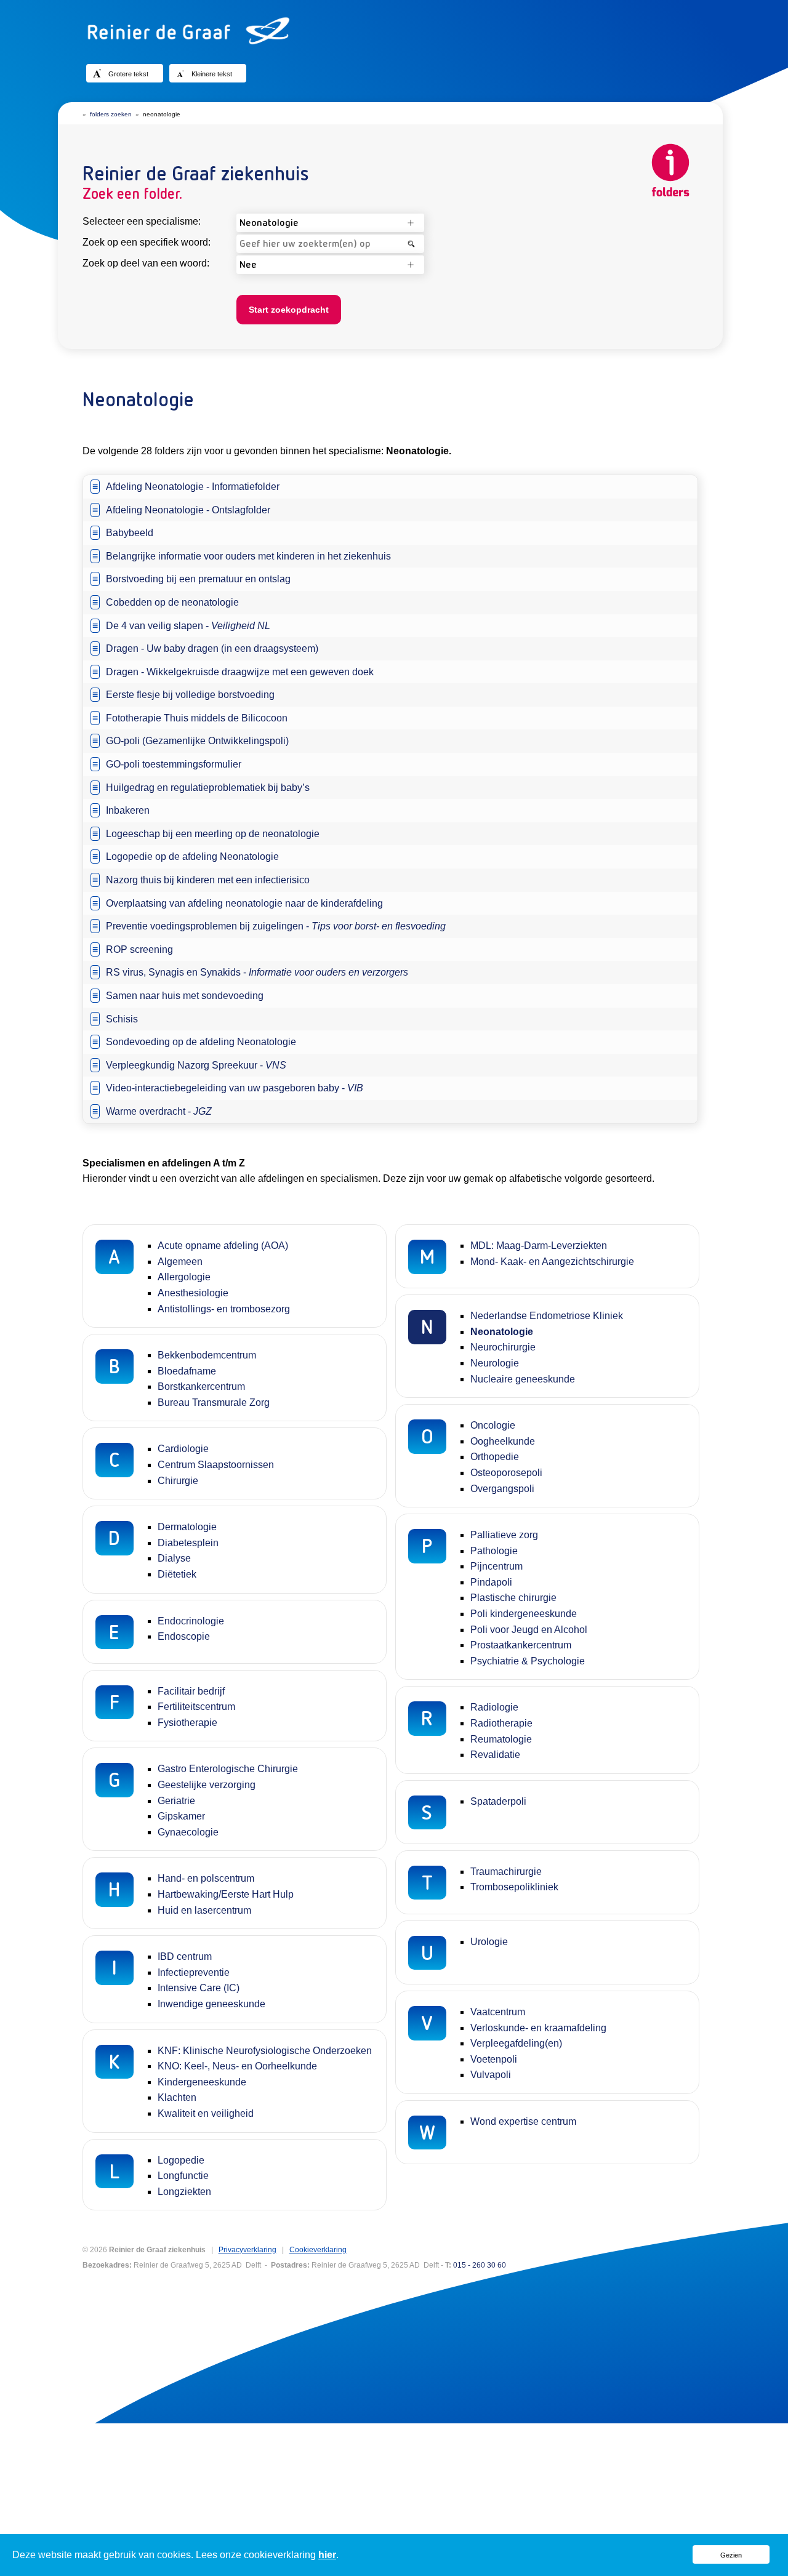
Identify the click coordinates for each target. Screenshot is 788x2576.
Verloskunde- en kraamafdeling (538, 2028)
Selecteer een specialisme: (142, 221)
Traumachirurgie (506, 1872)
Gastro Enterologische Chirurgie (228, 1769)
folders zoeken (111, 114)
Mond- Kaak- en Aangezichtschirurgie (552, 1262)
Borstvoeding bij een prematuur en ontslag (198, 579)
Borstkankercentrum (201, 1386)
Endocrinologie (191, 1621)
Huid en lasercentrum (204, 1910)
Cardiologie (183, 1449)
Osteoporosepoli (506, 1473)
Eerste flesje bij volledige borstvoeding (190, 695)
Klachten (177, 2097)
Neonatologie (502, 1332)
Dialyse (174, 1558)
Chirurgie (178, 1481)
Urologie (489, 1942)
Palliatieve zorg (504, 1535)
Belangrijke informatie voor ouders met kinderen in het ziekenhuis (248, 556)
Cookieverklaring (318, 2250)
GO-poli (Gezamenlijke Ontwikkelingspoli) (197, 741)
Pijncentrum (497, 1566)
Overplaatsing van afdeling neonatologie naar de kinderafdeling (244, 903)
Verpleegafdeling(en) (516, 2043)
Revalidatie (495, 1755)
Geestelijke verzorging (207, 1785)
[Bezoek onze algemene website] (394, 31)
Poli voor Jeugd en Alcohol (529, 1630)
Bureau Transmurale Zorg (214, 1402)
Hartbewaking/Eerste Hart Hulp (226, 1894)
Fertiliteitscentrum (196, 1707)
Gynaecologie (188, 1832)
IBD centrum (185, 1956)
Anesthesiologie (193, 1293)
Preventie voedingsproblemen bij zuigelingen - (276, 926)
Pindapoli (491, 1582)
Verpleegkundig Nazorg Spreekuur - (196, 1065)
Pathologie (494, 1551)
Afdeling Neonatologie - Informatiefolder (193, 487)
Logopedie (181, 2160)
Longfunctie (183, 2176)
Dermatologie (187, 1527)
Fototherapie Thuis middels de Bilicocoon (197, 718)
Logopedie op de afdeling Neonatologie (192, 857)
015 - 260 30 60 (480, 2265)
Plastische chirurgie (513, 1598)
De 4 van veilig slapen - (188, 626)
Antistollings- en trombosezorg (224, 1309)
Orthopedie (495, 1457)
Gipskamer (181, 1816)
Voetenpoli (494, 2059)
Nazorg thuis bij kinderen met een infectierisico (208, 880)
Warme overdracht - (159, 1111)
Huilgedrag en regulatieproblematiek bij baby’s (208, 788)
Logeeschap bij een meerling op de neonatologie (213, 834)
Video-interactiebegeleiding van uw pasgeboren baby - (235, 1088)
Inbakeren (128, 810)
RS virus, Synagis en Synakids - (257, 972)
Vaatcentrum (498, 2012)
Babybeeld (130, 533)
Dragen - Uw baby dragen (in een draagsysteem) (212, 648)
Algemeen (180, 1262)
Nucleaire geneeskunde (523, 1379)
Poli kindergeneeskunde (524, 1614)
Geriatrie (176, 1801)
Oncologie (493, 1425)
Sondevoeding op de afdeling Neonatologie (201, 1042)
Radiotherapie (501, 1723)
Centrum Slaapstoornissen (216, 1465)
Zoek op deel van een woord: (146, 263)
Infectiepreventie (194, 1972)
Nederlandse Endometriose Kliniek (547, 1316)
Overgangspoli (502, 1489)
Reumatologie (501, 1739)
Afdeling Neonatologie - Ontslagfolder (188, 510)
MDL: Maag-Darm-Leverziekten (539, 1246)
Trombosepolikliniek (514, 1887)
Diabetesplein (188, 1543)
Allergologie (184, 1277)
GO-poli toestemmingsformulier (174, 764)
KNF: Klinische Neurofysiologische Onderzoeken (265, 2051)
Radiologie (494, 1707)
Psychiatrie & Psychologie (528, 1661)
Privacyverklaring (247, 2250)
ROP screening (139, 949)
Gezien (731, 2555)
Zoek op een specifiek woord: (147, 242)
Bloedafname (187, 1371)
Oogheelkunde (503, 1441)
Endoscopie (184, 1636)
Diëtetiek (177, 1574)
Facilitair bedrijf (191, 1691)
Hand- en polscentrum (206, 1878)
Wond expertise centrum (523, 2121)
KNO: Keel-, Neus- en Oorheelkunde (237, 2066)
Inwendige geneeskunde (211, 2004)
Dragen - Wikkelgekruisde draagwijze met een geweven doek (240, 672)
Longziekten (184, 2192)
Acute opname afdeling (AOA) (223, 1246)
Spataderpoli (498, 1801)
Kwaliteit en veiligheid (206, 2113)
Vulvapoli (491, 2075)
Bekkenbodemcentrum (207, 1355)
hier (327, 2555)
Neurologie (495, 1363)
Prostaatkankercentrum (521, 1645)
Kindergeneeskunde (202, 2082)
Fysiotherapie (187, 1723)
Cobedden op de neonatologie (172, 602)
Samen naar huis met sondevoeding (185, 996)
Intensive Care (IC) (199, 1988)
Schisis (122, 1019)
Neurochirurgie (503, 1347)
